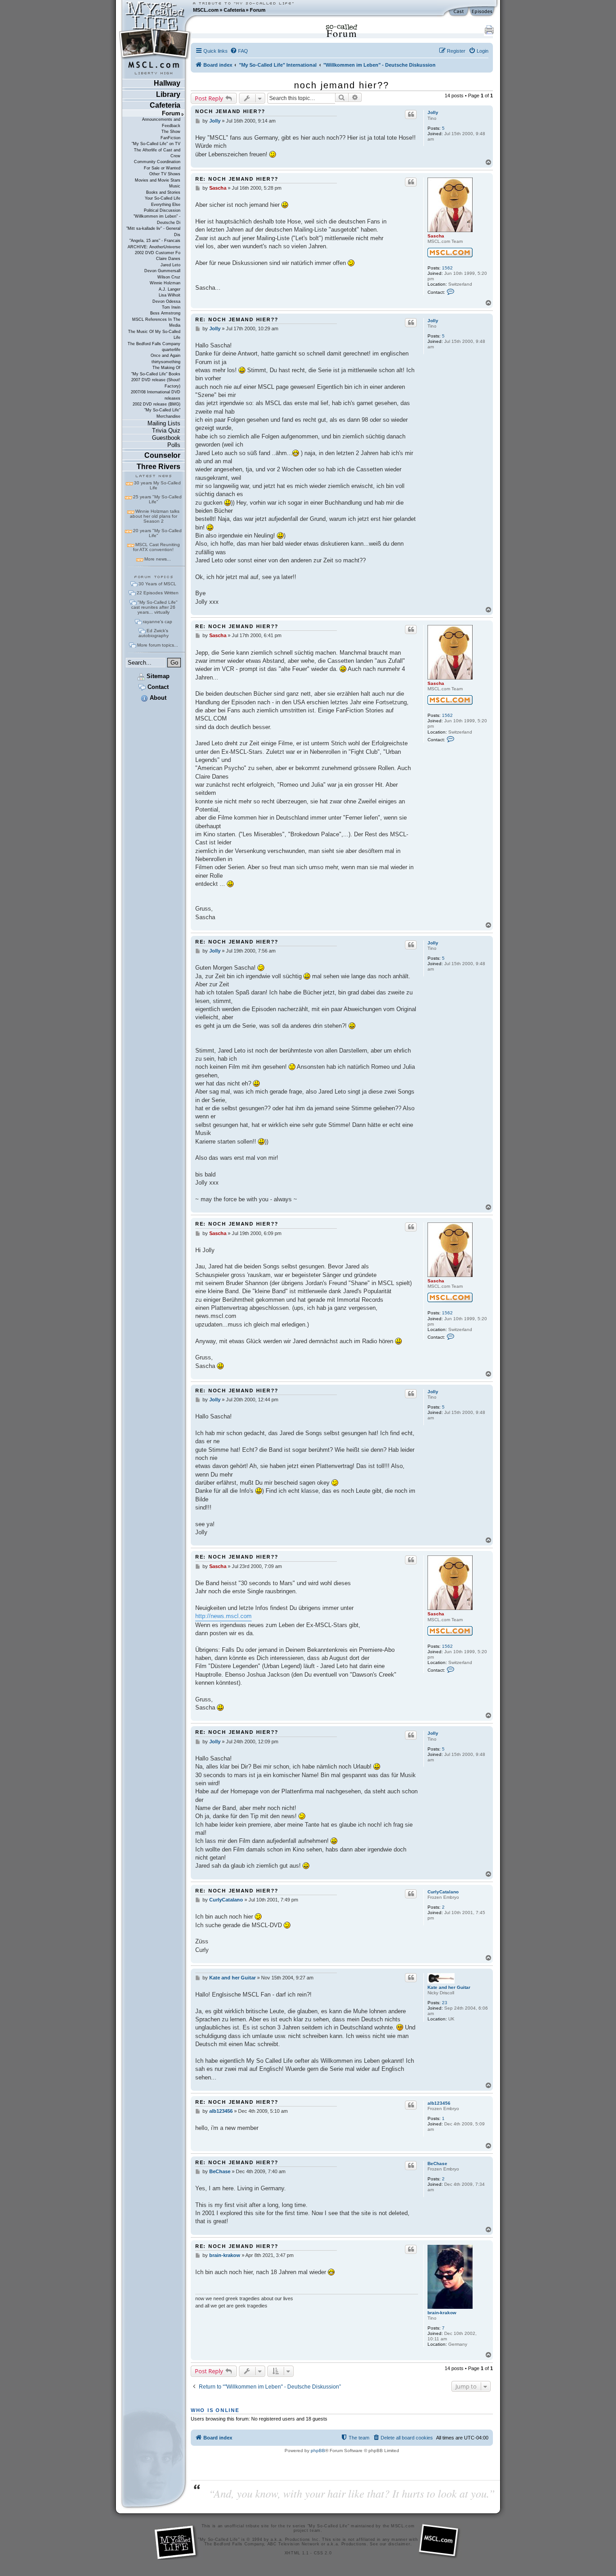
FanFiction (170, 138)
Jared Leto (170, 265)
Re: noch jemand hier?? (237, 179)
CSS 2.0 (323, 2553)
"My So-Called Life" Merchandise (162, 413)
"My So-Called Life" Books (156, 374)
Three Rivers (159, 467)
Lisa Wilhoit (170, 295)
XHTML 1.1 (297, 2553)
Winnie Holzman (165, 283)
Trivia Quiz (166, 431)
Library (168, 94)
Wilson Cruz (169, 277)
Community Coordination (157, 162)
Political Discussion (162, 210)
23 (445, 2003)
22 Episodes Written (158, 593)
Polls (174, 445)
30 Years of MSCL (157, 584)
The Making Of (166, 368)
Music (175, 186)
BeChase (437, 2163)
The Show (171, 132)
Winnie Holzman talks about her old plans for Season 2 (155, 516)
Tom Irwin (171, 307)
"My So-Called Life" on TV (156, 144)
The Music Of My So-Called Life (154, 335)
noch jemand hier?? (342, 85)
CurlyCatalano (443, 1892)
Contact (157, 687)
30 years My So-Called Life (157, 485)
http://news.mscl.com (223, 1616)
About (157, 698)
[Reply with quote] (411, 114)
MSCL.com (206, 10)
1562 (447, 268)
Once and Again (165, 356)
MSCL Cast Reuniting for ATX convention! (156, 547)
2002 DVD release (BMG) (156, 404)
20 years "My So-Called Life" (157, 533)
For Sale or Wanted (162, 168)
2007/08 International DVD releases (156, 395)
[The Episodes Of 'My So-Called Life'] (483, 12)
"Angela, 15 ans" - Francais (155, 241)
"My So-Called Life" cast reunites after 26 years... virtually (154, 607)
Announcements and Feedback (161, 122)
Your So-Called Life (163, 198)
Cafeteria (234, 10)
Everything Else (166, 205)
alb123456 (439, 2103)
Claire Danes (168, 259)
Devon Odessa (166, 301)
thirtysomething (166, 362)
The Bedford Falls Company (154, 344)
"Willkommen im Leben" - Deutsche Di (157, 219)
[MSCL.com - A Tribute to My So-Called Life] (155, 10)
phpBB (318, 2451)
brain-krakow (442, 2313)
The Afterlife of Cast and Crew (157, 153)
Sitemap (157, 676)
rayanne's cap (158, 622)
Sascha (436, 236)
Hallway (167, 83)
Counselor (162, 455)
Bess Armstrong (165, 313)
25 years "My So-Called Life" (157, 499)
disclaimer (399, 2544)
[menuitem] (239, 51)
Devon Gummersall (162, 271)
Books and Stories (163, 192)
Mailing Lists (164, 423)
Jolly (433, 112)
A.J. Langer (170, 289)
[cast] (459, 12)
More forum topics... (158, 645)
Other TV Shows (165, 174)
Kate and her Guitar (449, 1987)
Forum (258, 10)
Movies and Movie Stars (158, 180)
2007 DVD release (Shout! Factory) (156, 383)
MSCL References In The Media (156, 322)
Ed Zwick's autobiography (154, 633)
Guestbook (166, 438)
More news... (158, 559)
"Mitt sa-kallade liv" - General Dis (153, 231)
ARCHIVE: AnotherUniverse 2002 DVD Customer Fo (154, 250)
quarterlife (171, 350)
